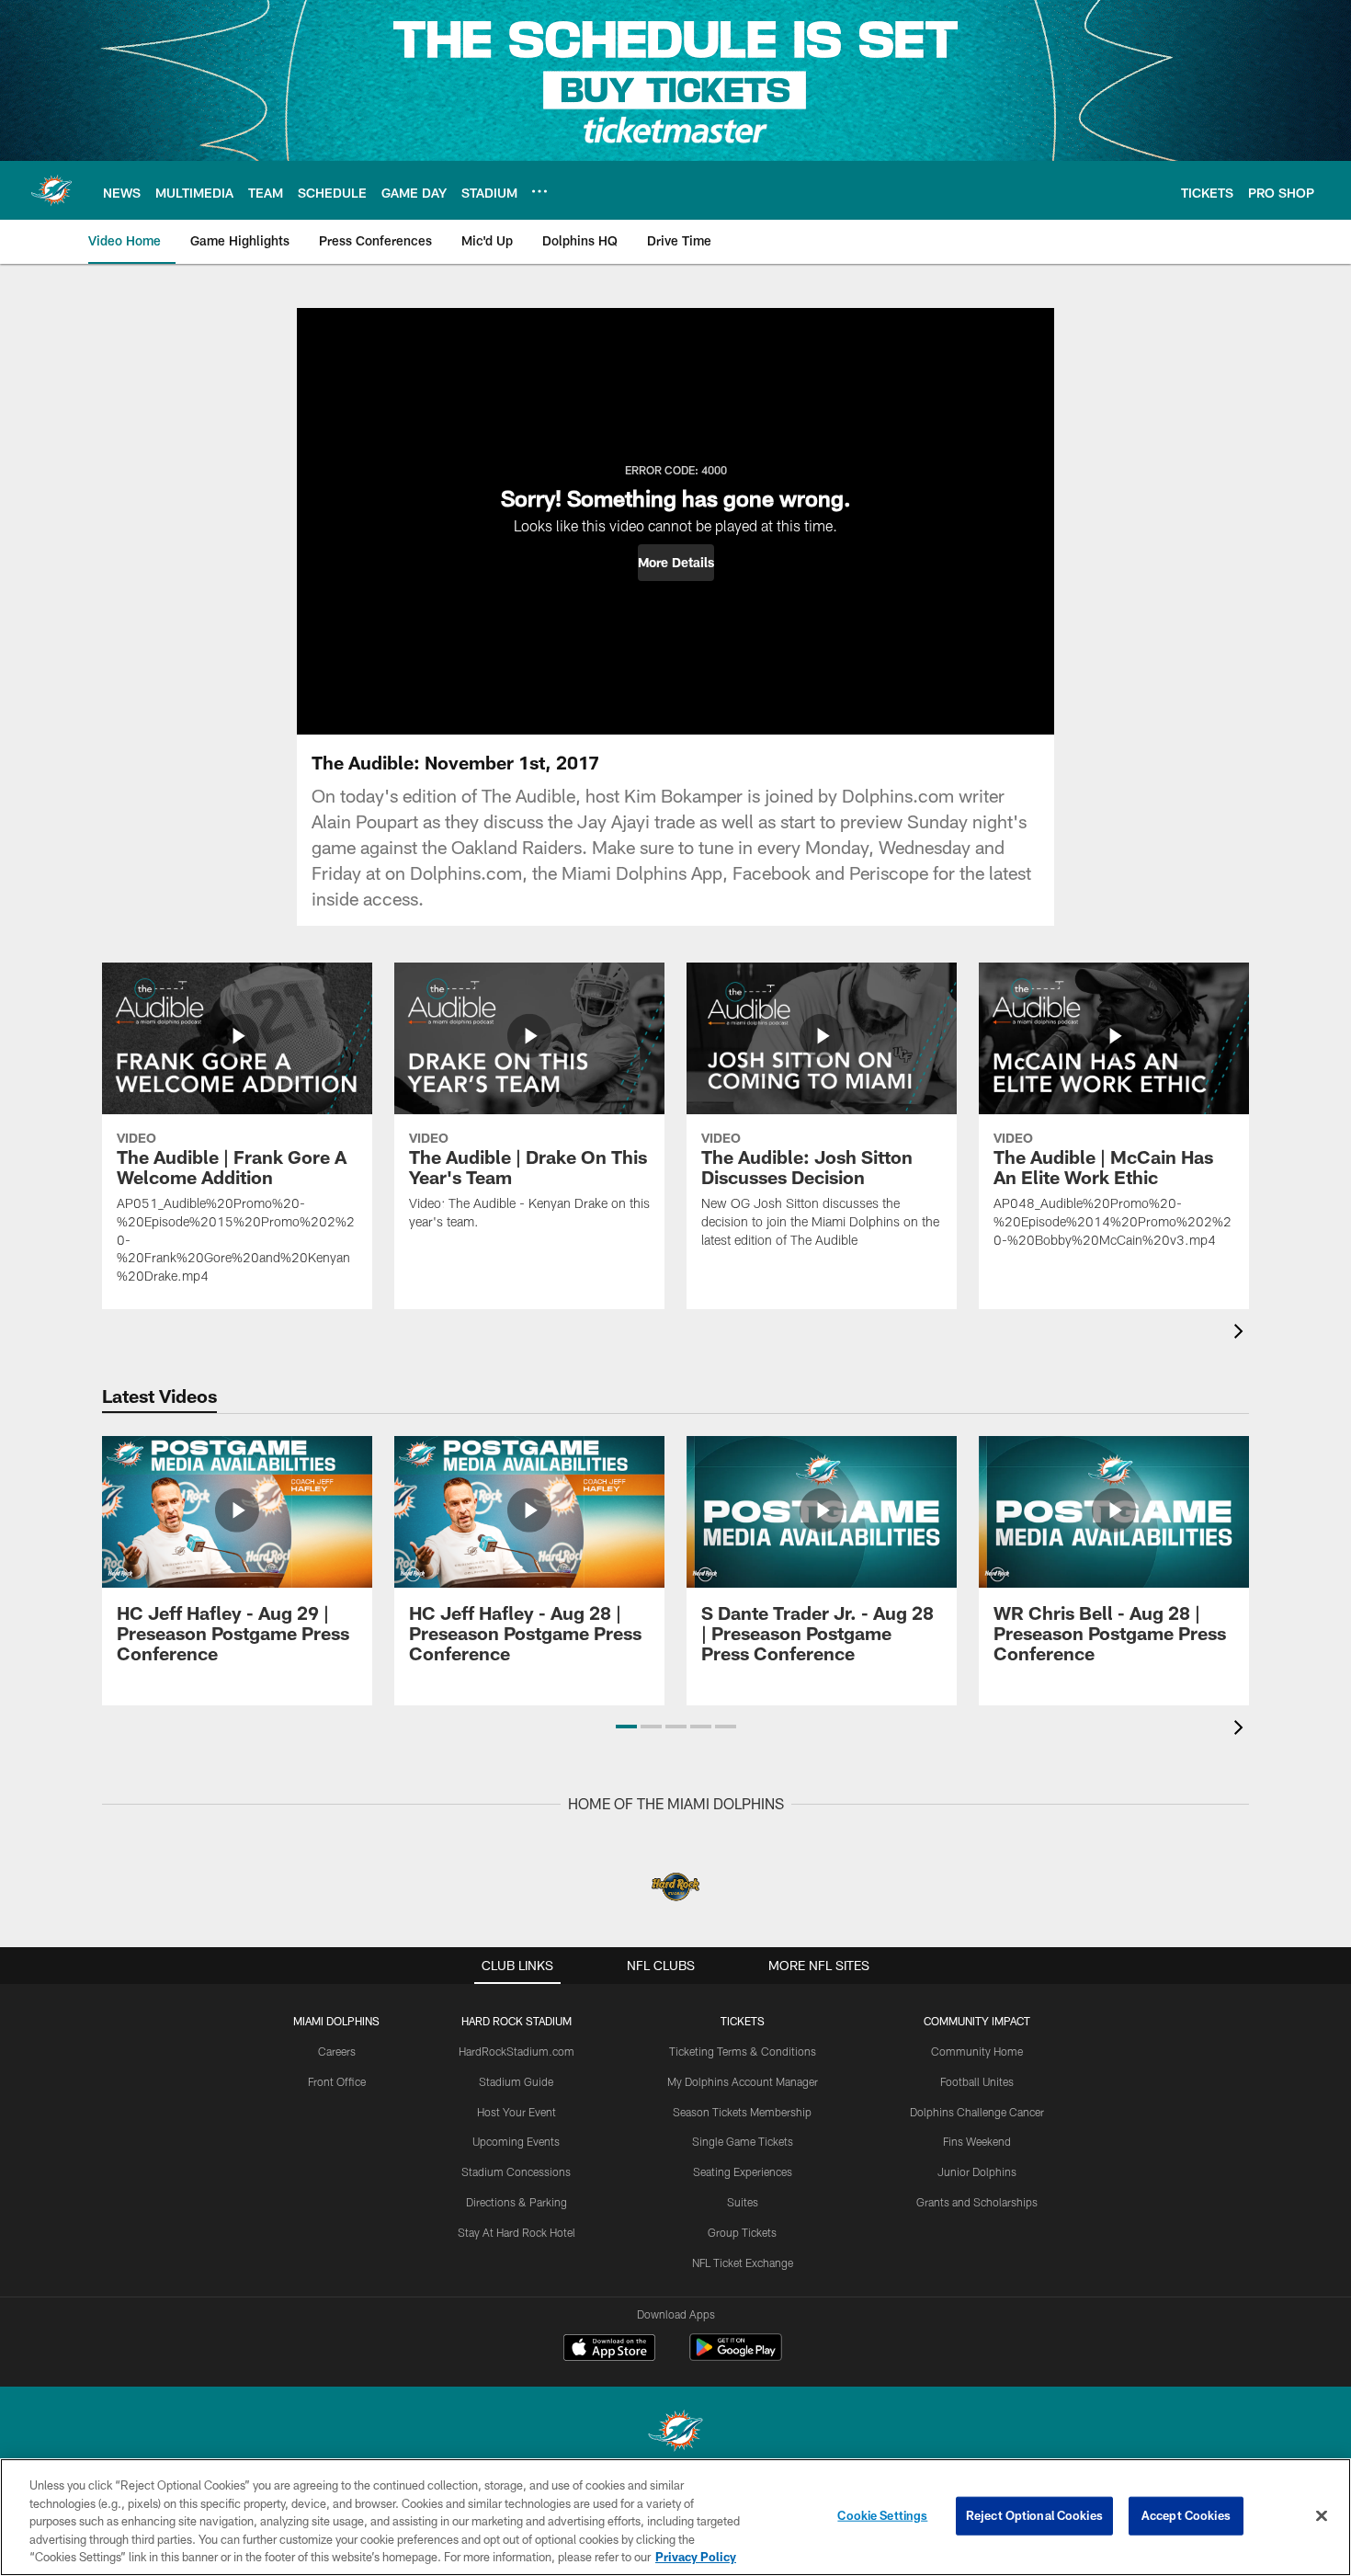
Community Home (977, 2051)
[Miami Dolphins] (675, 2433)
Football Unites (977, 2081)
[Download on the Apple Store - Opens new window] (609, 2350)
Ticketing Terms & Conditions (743, 2051)
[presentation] (1242, 1334)
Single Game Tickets (743, 2141)
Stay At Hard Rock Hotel (517, 2232)
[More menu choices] (539, 191)
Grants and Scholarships (977, 2202)
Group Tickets (742, 2232)
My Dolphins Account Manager (743, 2081)
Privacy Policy (696, 2557)
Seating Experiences (743, 2171)
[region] (675, 2517)
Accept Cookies (1186, 2515)
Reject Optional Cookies (1034, 2515)
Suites (743, 2202)
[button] (676, 563)
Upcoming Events (516, 2141)
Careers (337, 2051)
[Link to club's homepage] (51, 190)
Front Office (337, 2081)
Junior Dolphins (977, 2171)
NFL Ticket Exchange (743, 2263)
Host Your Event (517, 2112)
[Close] (1322, 2516)
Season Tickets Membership (742, 2112)
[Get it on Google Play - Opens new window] (736, 2357)
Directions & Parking (517, 2202)
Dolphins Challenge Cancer (977, 2112)
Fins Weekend (977, 2141)
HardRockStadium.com (517, 2051)
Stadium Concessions (516, 2171)
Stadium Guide (516, 2081)
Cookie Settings (882, 2515)
